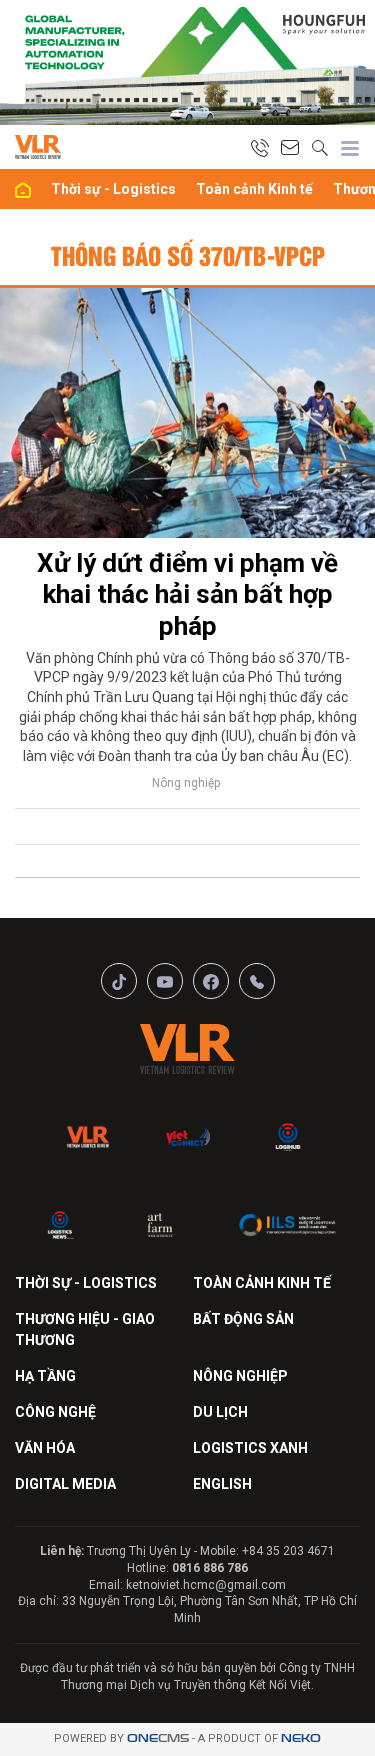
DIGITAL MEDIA (65, 1484)
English (222, 1484)
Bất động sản (243, 1319)
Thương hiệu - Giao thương (85, 1329)
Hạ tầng (45, 1376)
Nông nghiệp (186, 783)
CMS (158, 1738)
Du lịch (220, 1412)
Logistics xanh (250, 1448)
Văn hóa (45, 1448)
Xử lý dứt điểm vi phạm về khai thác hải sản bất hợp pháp (187, 594)
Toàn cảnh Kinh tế (254, 189)
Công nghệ (55, 1412)
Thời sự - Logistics (113, 189)
